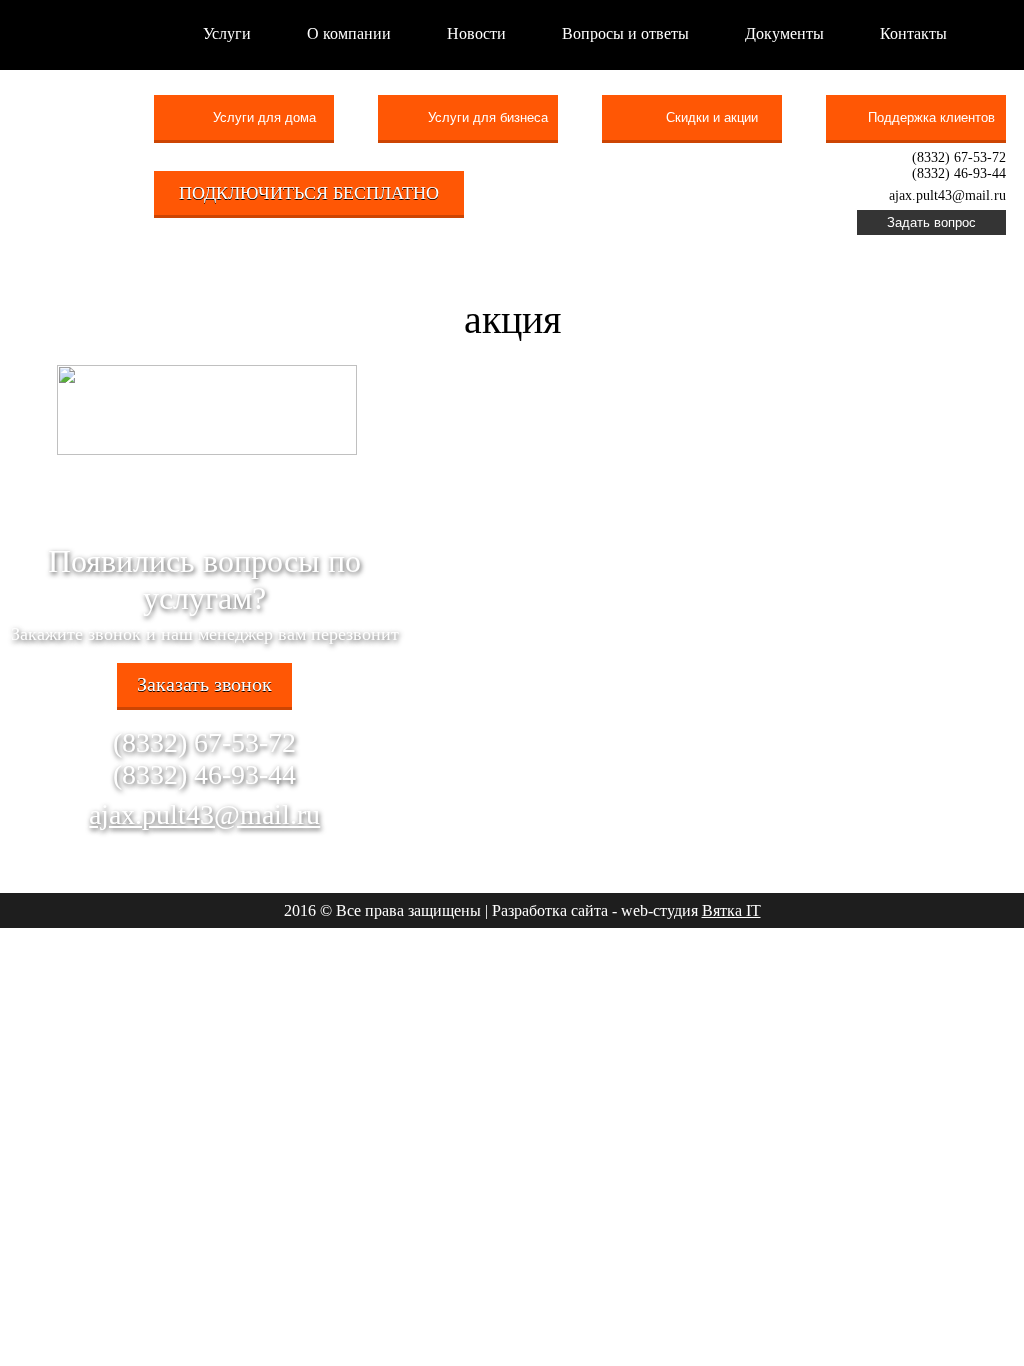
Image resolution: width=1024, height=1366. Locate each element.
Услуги (227, 33)
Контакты (913, 33)
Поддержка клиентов (931, 117)
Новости (476, 33)
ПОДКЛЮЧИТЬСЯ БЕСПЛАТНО (309, 193)
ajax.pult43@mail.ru (204, 814)
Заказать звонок (204, 684)
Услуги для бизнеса (488, 117)
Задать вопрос (931, 222)
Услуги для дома (264, 117)
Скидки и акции (712, 117)
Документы (784, 33)
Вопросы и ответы (625, 33)
